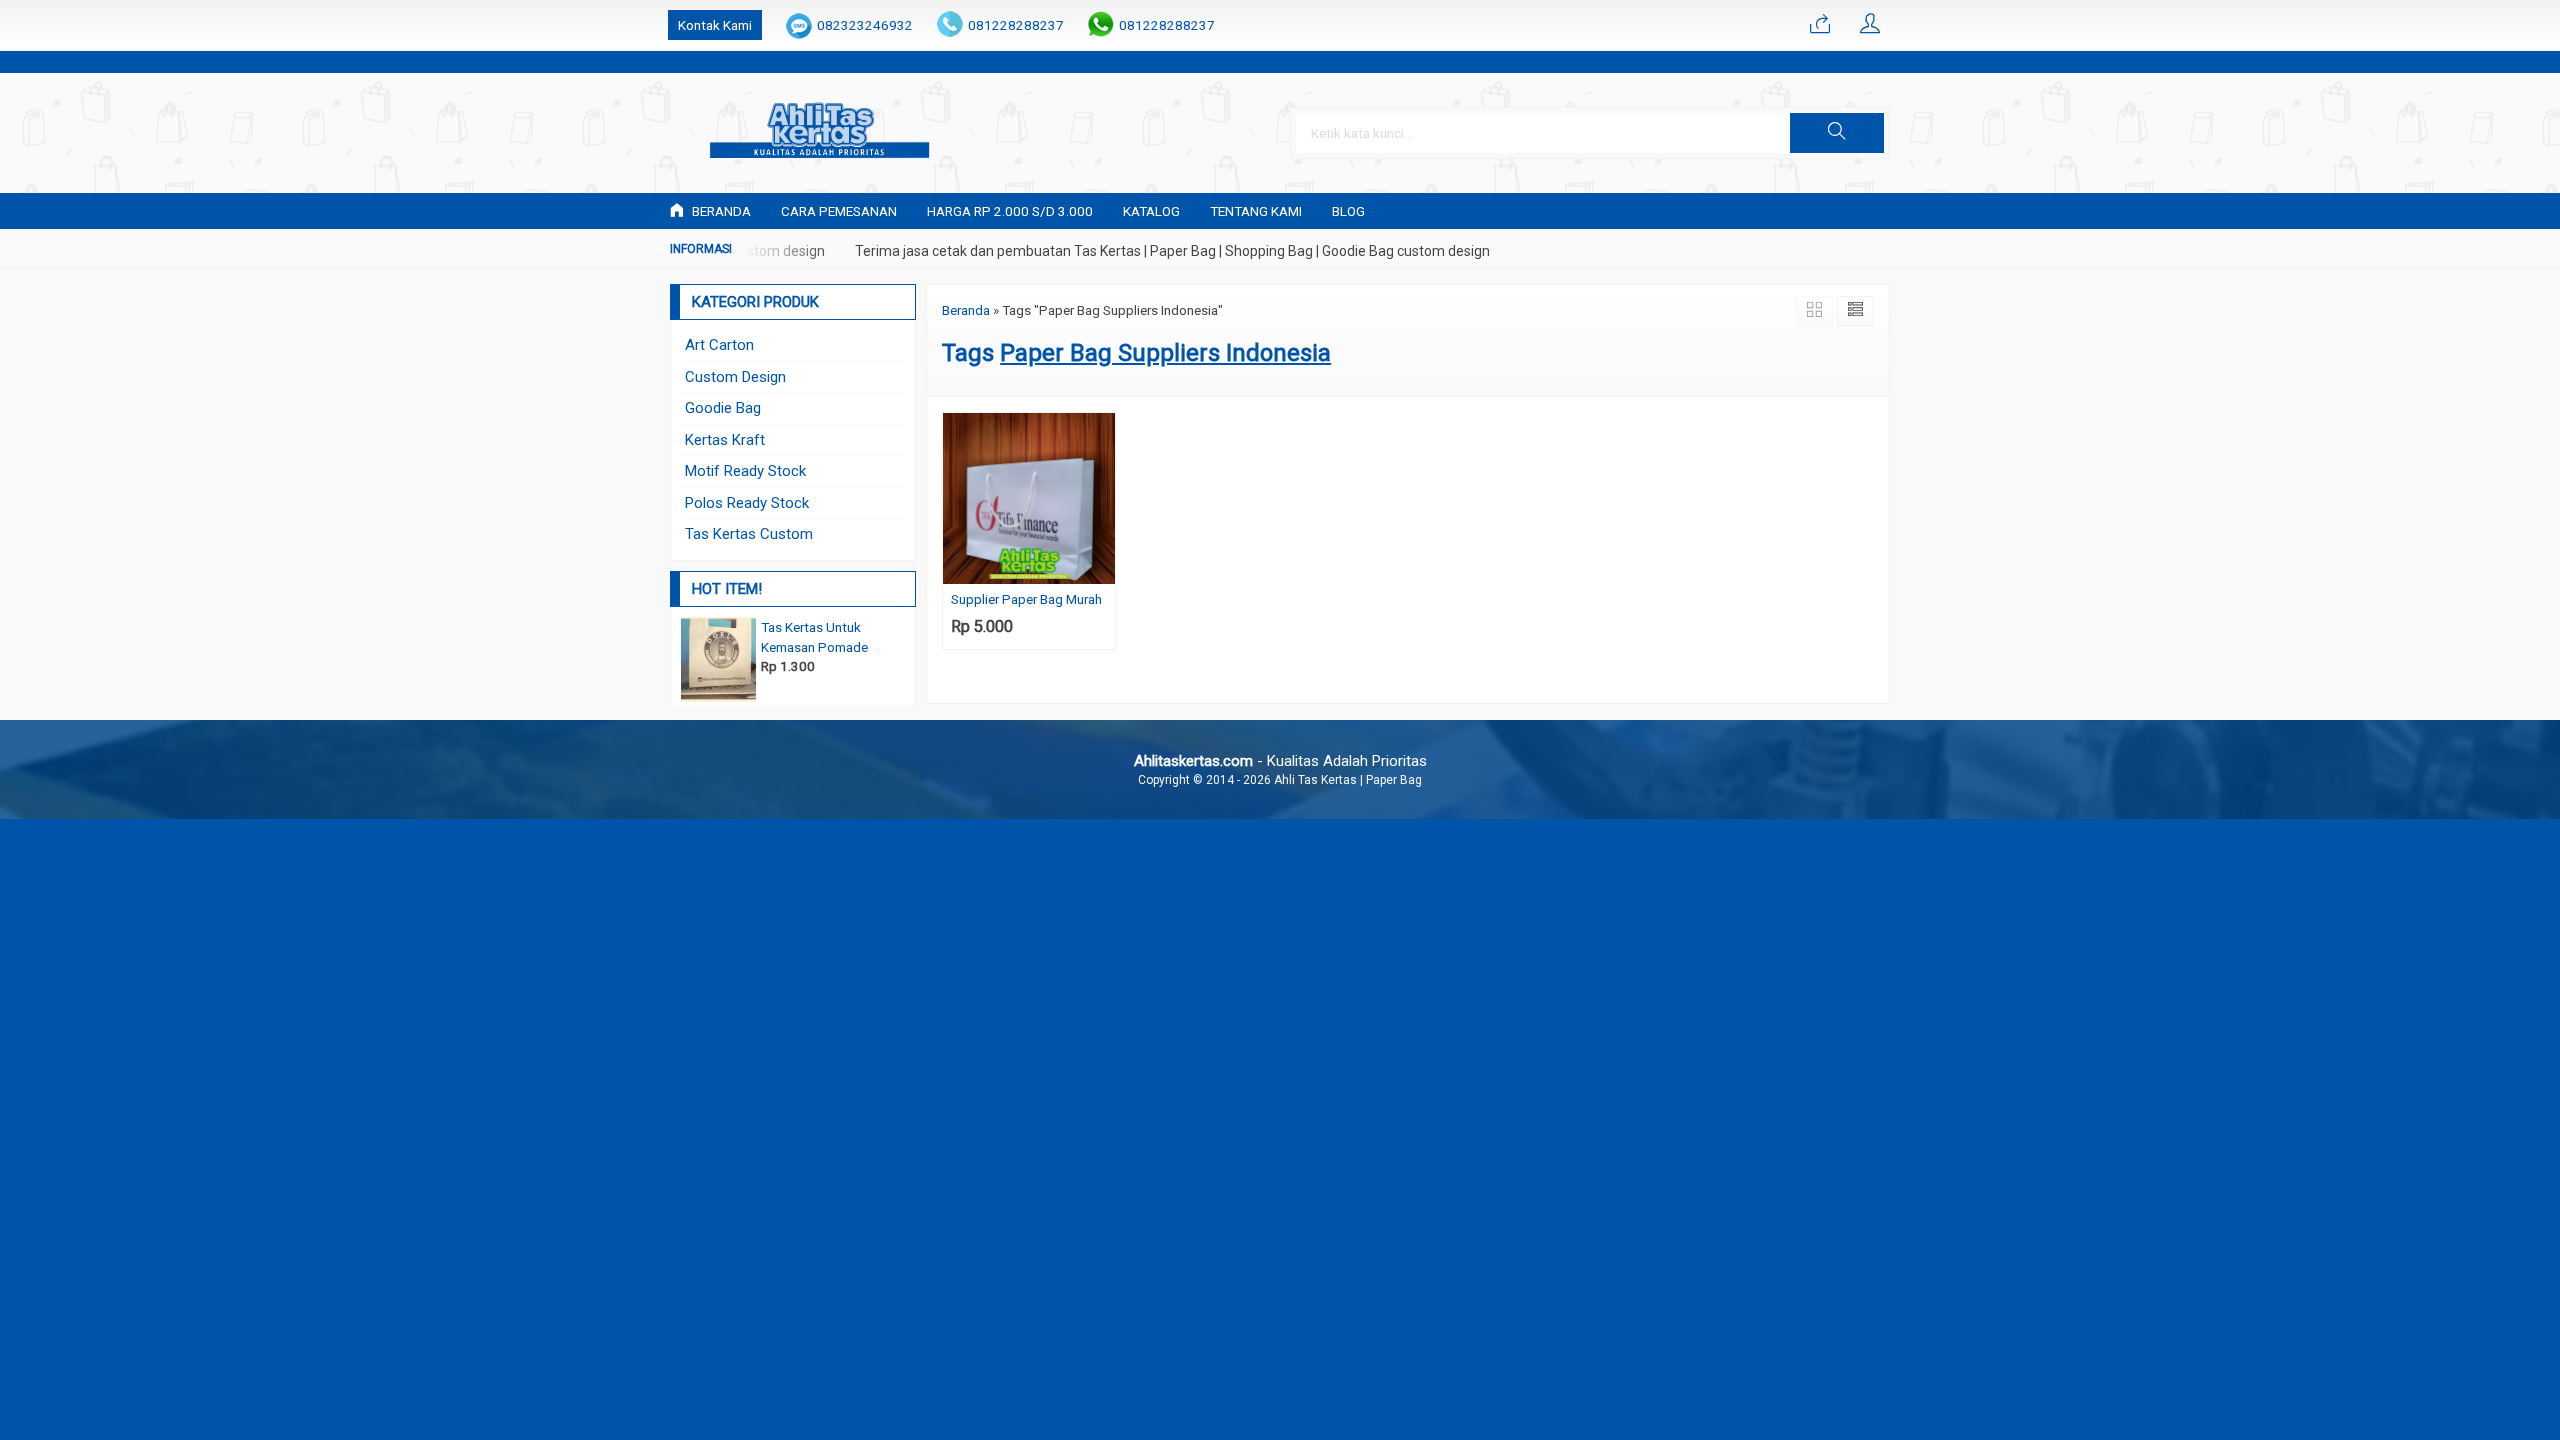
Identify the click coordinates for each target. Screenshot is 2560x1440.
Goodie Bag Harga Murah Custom (779, 627)
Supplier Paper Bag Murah (1026, 599)
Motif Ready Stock (745, 471)
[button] (1837, 133)
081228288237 (1016, 25)
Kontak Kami (715, 25)
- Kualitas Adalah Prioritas (1280, 761)
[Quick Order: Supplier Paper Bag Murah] (1103, 568)
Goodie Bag (723, 408)
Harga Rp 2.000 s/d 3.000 (1010, 211)
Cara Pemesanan (839, 211)
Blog (1348, 211)
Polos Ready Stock (747, 503)
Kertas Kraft (725, 440)
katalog (1151, 211)
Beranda (720, 211)
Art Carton (719, 345)
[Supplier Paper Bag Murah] (1029, 498)
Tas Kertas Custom (749, 534)
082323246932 (865, 25)
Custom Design (735, 377)
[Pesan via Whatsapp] (1820, 25)
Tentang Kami (1256, 211)
